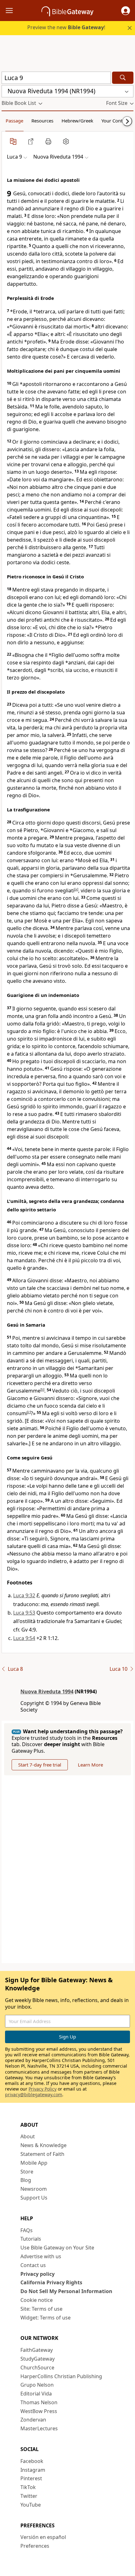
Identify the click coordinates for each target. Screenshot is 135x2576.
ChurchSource (37, 2368)
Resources (42, 121)
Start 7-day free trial (40, 1765)
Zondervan (33, 2420)
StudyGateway (38, 2359)
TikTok (28, 2487)
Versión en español (43, 2537)
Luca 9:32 (24, 1595)
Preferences (35, 2546)
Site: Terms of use (41, 2309)
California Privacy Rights (51, 2282)
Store (27, 2172)
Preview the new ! (66, 27)
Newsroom (34, 2189)
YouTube (31, 2505)
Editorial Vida (36, 2394)
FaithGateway (37, 2350)
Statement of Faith (42, 2154)
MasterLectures (39, 2428)
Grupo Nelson (37, 2385)
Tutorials (31, 2239)
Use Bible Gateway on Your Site (57, 2248)
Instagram (33, 2470)
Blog (26, 2180)
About (28, 2136)
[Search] (123, 78)
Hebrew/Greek (77, 121)
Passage (14, 121)
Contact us (33, 2265)
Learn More (90, 1765)
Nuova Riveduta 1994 (47, 1691)
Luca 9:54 (24, 1638)
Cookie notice (37, 2300)
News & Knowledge (43, 2145)
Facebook (32, 2461)
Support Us (34, 2198)
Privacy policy (38, 2274)
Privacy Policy (43, 2089)
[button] (126, 11)
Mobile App (34, 2163)
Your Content (115, 121)
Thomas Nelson (39, 2402)
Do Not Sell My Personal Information (66, 2291)
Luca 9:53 (24, 1613)
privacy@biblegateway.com (34, 2094)
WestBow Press (39, 2411)
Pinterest (31, 2478)
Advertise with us (41, 2256)
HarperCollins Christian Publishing (61, 2376)
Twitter (29, 2496)
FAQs (27, 2230)
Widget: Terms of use (46, 2318)
